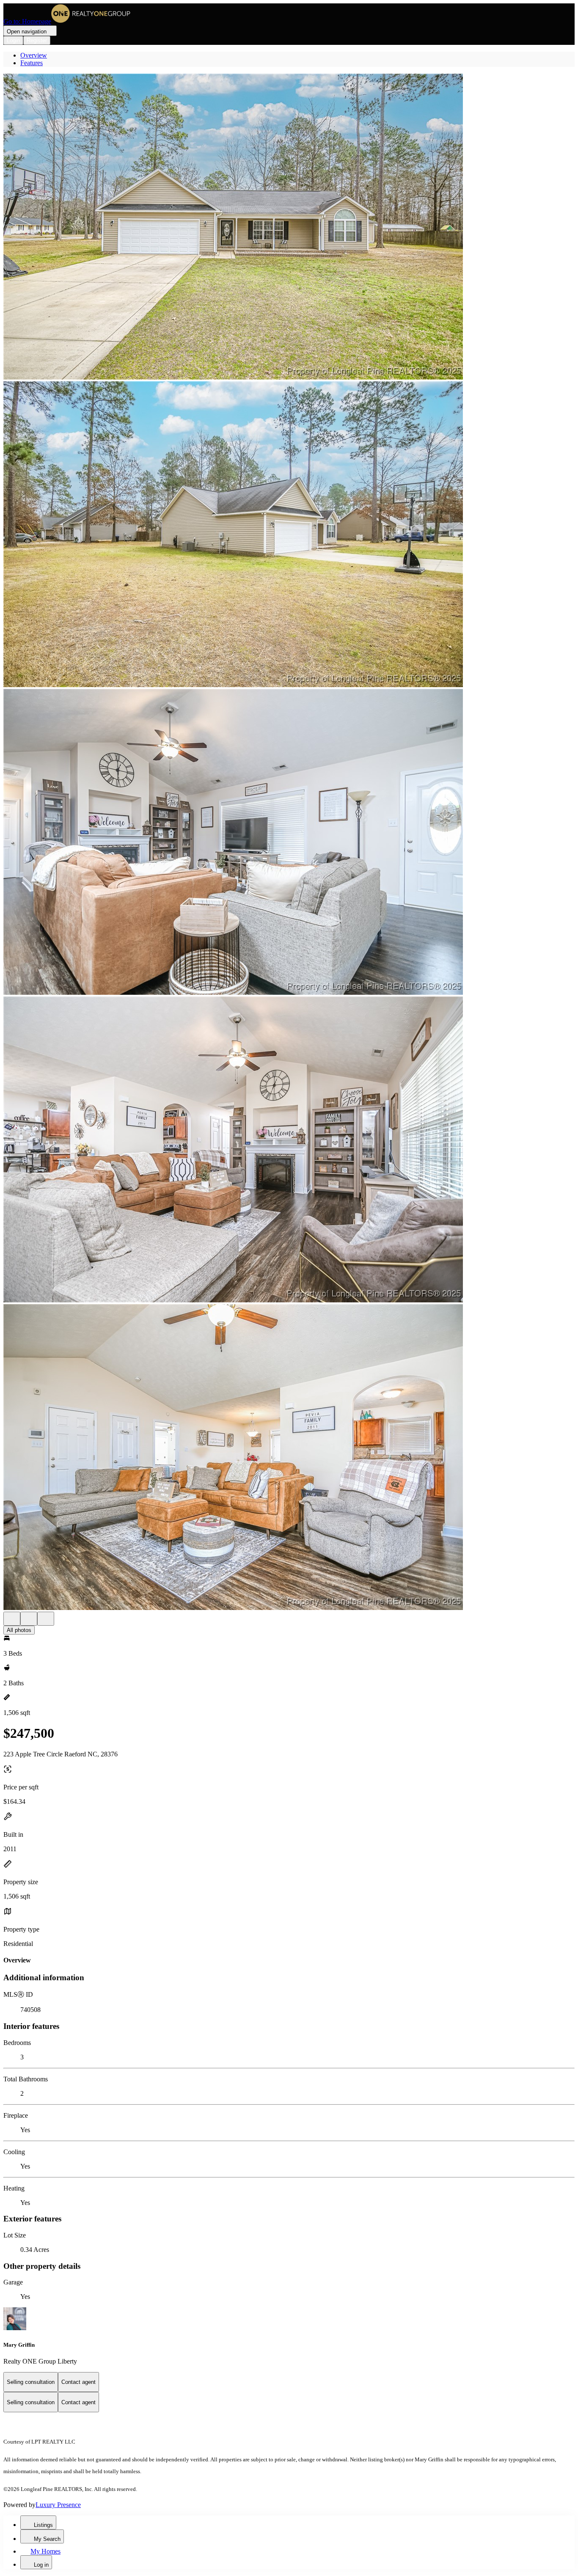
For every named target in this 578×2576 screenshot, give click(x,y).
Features (32, 63)
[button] (289, 227)
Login (13, 40)
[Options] (12, 1619)
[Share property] (46, 1619)
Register (37, 40)
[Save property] (29, 1619)
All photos (19, 1630)
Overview (34, 55)
